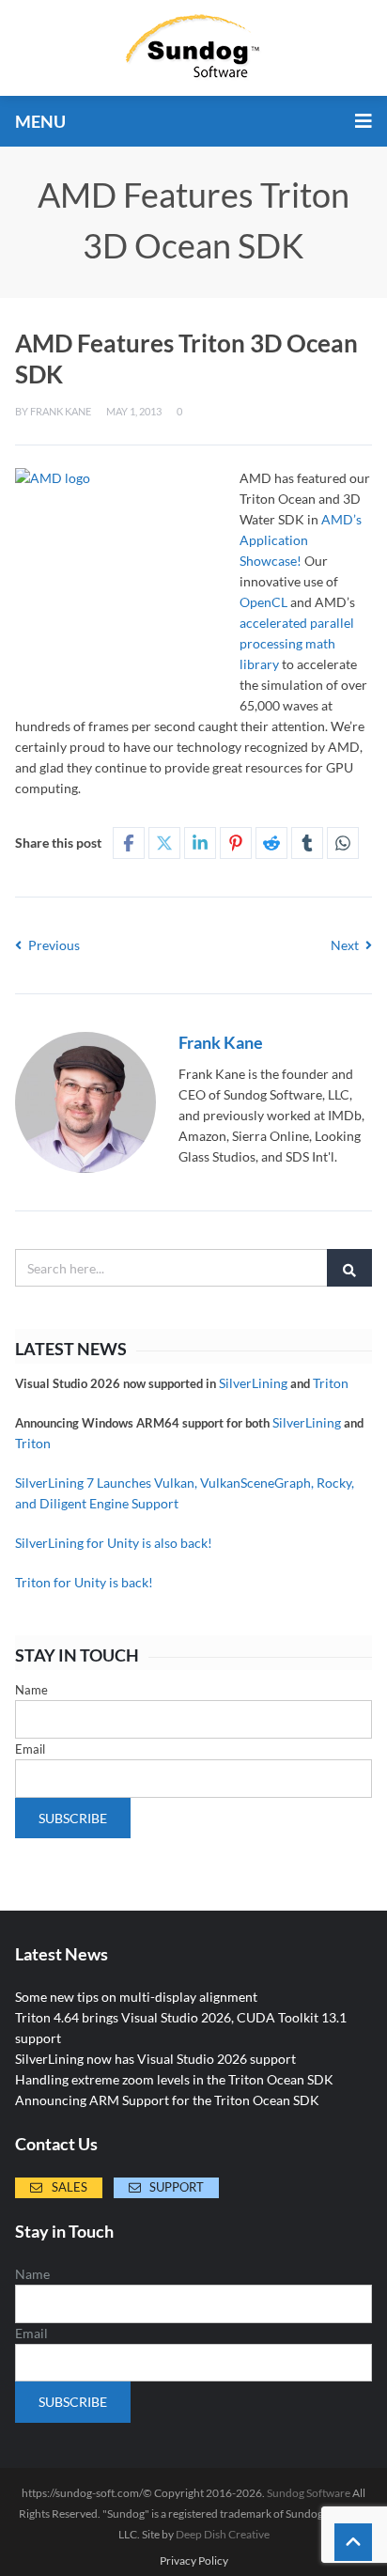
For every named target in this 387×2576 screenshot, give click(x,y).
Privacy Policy (194, 2561)
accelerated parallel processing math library (297, 643)
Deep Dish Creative (223, 2534)
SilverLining (253, 1383)
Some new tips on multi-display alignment (136, 1997)
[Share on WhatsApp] (343, 843)
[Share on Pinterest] (236, 843)
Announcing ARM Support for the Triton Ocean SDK (167, 2100)
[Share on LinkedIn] (200, 843)
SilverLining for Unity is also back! (114, 1543)
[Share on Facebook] (129, 843)
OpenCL (263, 602)
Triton (331, 1383)
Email (30, 1749)
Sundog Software (309, 2493)
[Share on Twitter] (164, 843)
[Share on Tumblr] (307, 843)
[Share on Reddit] (271, 843)
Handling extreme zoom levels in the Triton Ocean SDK (174, 2079)
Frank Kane (61, 411)
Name (31, 1690)
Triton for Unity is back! (84, 1582)
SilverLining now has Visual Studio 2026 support (155, 2059)
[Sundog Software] (193, 48)
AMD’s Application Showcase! (301, 540)
